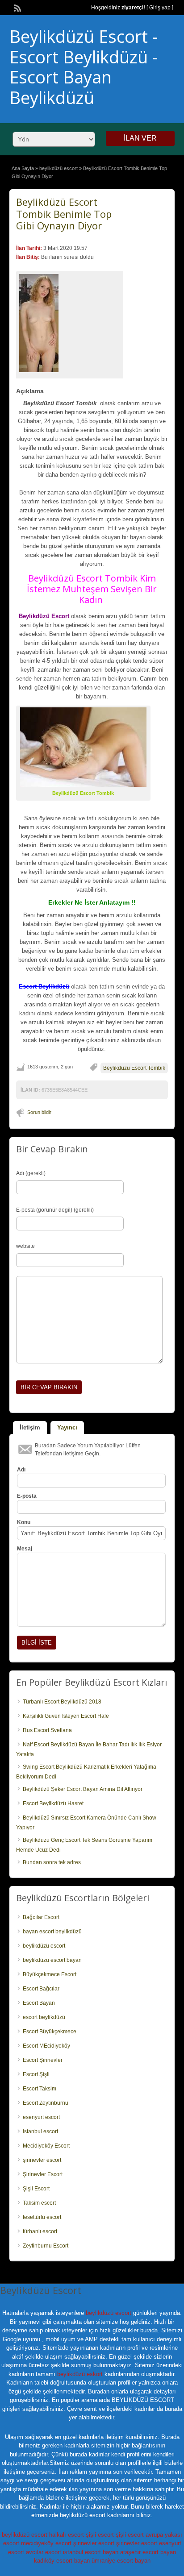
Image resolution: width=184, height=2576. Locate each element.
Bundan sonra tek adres (52, 1862)
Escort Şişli (36, 2074)
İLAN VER (140, 138)
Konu (24, 1522)
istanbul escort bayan (91, 2552)
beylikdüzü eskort (80, 2374)
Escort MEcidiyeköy (46, 2046)
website (25, 1246)
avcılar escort (44, 2552)
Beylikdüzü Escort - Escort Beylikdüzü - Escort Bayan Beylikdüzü (84, 67)
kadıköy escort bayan (62, 2561)
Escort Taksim (40, 2089)
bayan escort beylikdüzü (52, 1932)
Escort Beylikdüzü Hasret (53, 1803)
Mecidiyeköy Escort (46, 2146)
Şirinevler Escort (43, 2174)
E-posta (27, 1496)
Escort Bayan (39, 2003)
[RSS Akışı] (17, 7)
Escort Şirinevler (43, 2060)
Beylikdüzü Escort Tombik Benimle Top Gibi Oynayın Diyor (64, 214)
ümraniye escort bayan (121, 2561)
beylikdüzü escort (59, 168)
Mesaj (25, 1549)
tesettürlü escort (42, 2217)
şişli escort (100, 2535)
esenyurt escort (41, 2117)
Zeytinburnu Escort (46, 2246)
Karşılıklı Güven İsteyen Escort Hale (66, 1716)
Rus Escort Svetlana (47, 1730)
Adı (21, 1470)
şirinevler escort (42, 2160)
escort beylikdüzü (44, 2017)
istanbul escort (40, 2131)
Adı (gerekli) (31, 1173)
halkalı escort (67, 2535)
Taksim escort (39, 2203)
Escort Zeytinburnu (46, 2103)
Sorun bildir (39, 1112)
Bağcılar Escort (41, 1917)
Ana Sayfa (23, 168)
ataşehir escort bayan (148, 2552)
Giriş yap (160, 8)
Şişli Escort (36, 2189)
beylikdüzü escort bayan (52, 1960)
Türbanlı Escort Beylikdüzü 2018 (62, 1702)
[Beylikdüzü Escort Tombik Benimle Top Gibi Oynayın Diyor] (70, 323)
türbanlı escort (40, 2231)
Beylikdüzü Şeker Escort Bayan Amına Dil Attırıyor (83, 1789)
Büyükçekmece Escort (50, 1974)
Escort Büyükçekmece (50, 2032)
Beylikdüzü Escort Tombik (134, 1068)
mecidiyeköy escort (46, 2543)
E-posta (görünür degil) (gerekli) (55, 1210)
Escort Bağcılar (41, 1989)
